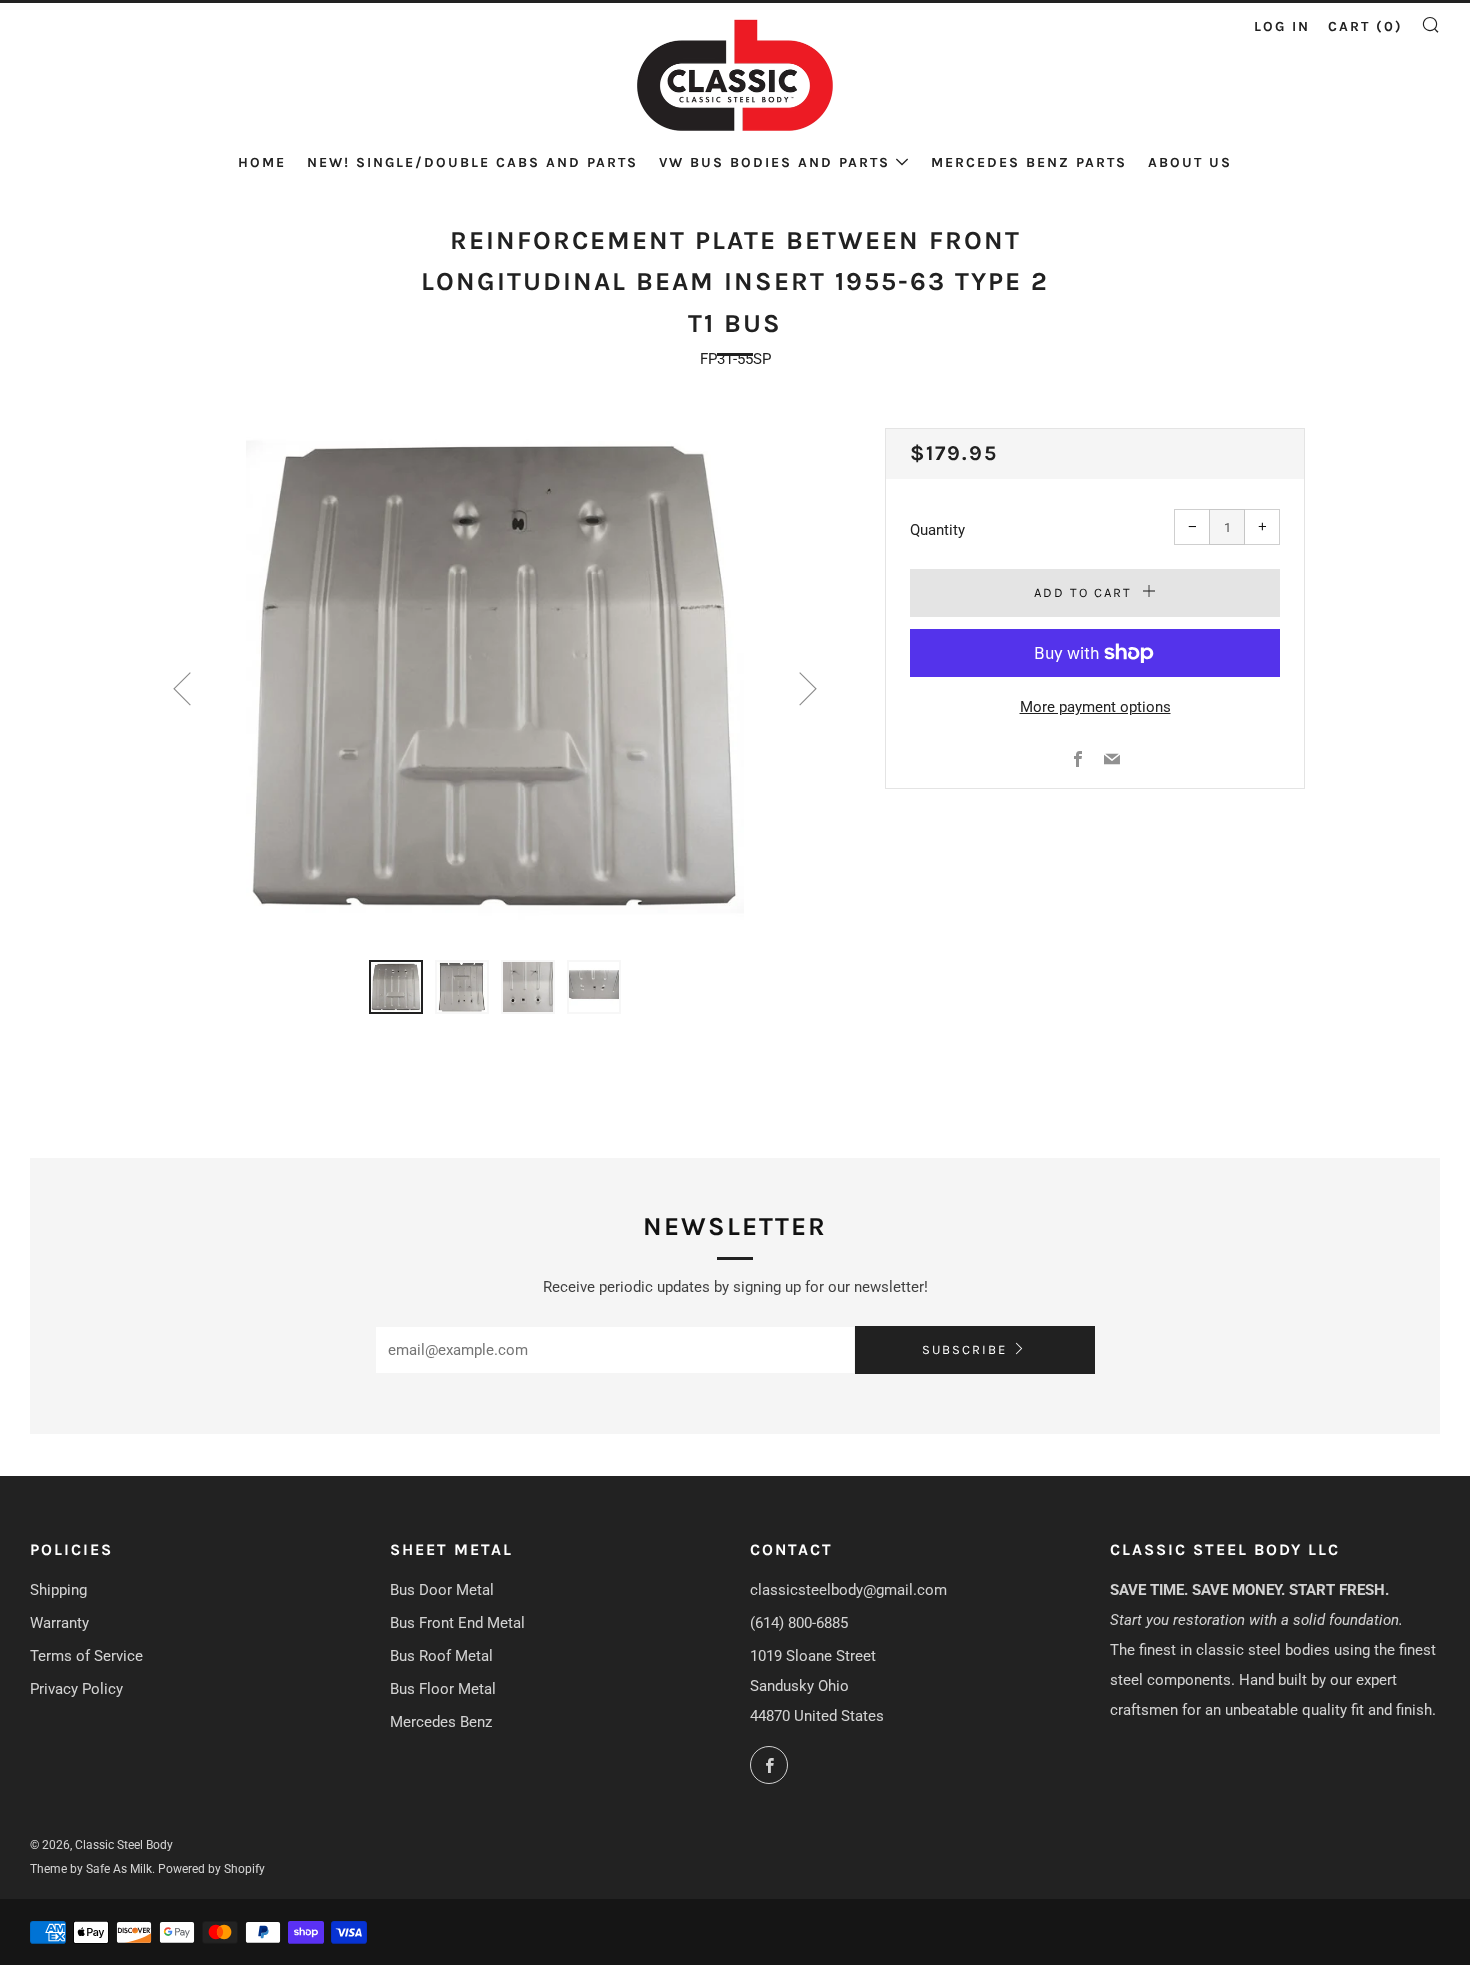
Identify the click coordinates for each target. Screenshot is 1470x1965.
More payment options (1095, 707)
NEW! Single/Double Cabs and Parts (472, 162)
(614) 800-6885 (799, 1623)
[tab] (396, 987)
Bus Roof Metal (441, 1656)
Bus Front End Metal (457, 1623)
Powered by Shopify (211, 1869)
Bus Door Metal (442, 1590)
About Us (1190, 162)
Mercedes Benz (441, 1722)
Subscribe (964, 1349)
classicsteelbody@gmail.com (848, 1590)
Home (262, 162)
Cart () (1365, 26)
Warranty (59, 1623)
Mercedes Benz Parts (1029, 162)
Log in (1282, 26)
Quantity (937, 530)
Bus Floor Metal (443, 1689)
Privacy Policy (76, 1689)
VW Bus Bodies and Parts (774, 162)
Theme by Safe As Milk (91, 1869)
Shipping (58, 1590)
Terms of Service (86, 1656)
